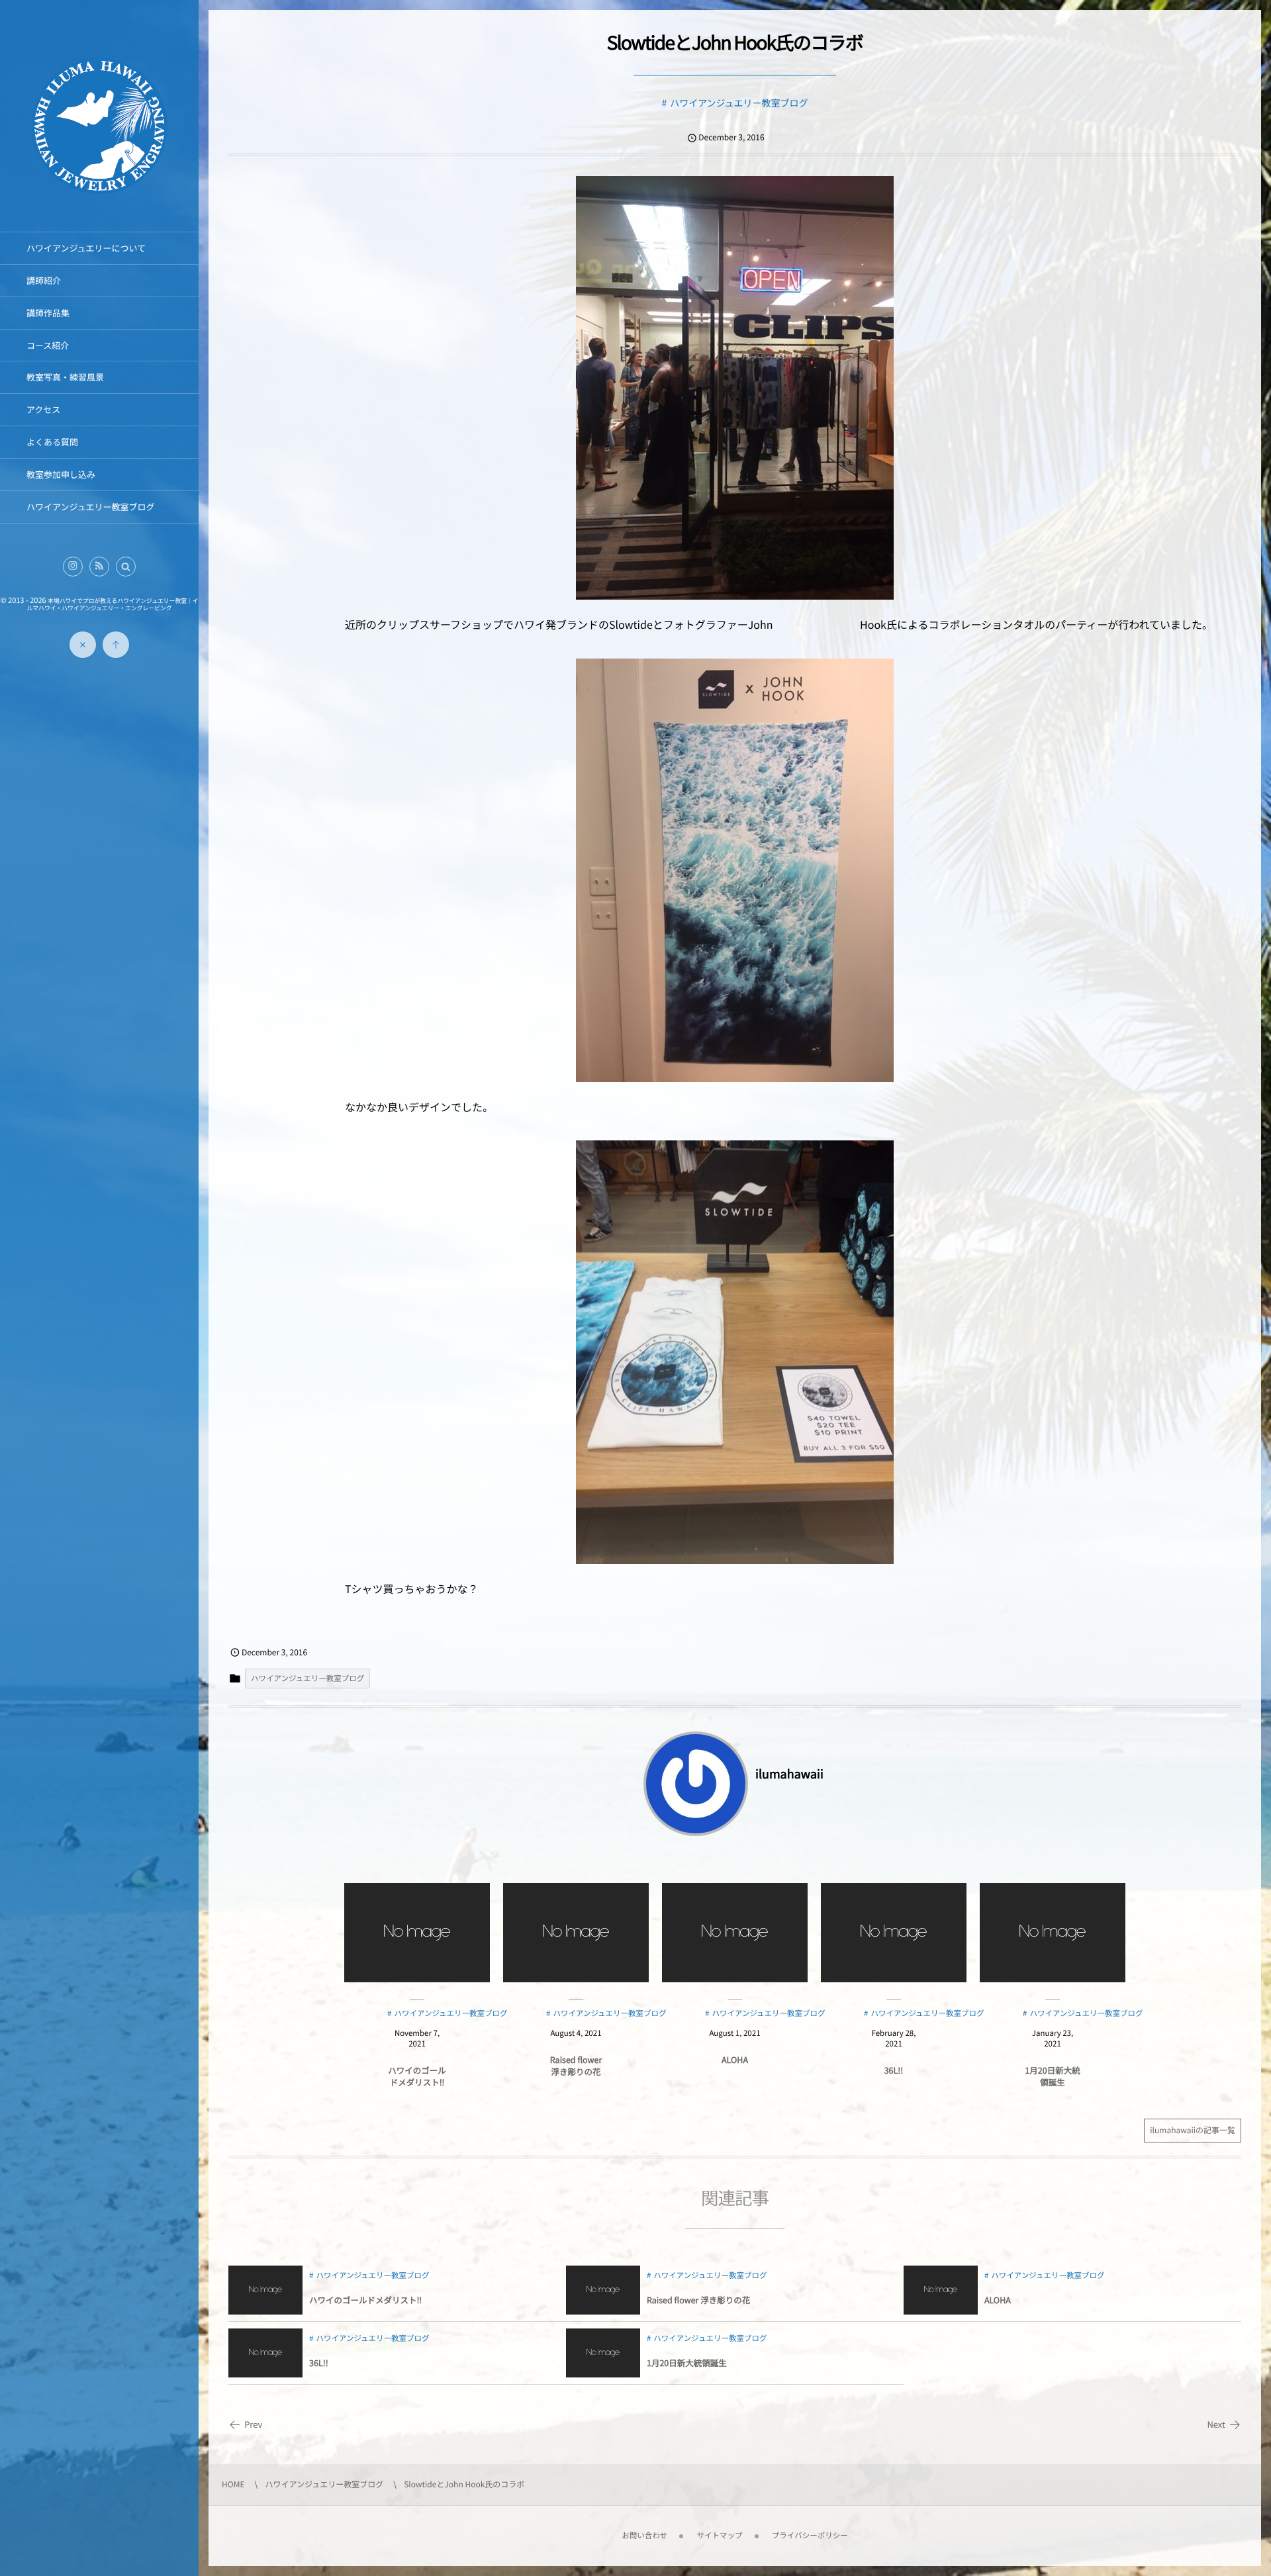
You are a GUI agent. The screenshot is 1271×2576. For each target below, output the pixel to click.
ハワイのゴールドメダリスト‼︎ (417, 2076)
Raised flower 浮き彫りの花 (576, 2065)
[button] (126, 567)
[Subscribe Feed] (99, 567)
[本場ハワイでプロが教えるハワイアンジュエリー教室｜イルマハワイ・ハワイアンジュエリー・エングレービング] (99, 194)
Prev (253, 2424)
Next (1216, 2424)
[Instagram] (73, 567)
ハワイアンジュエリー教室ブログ (739, 103)
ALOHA (735, 2059)
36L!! (894, 2070)
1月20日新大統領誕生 (1052, 2076)
